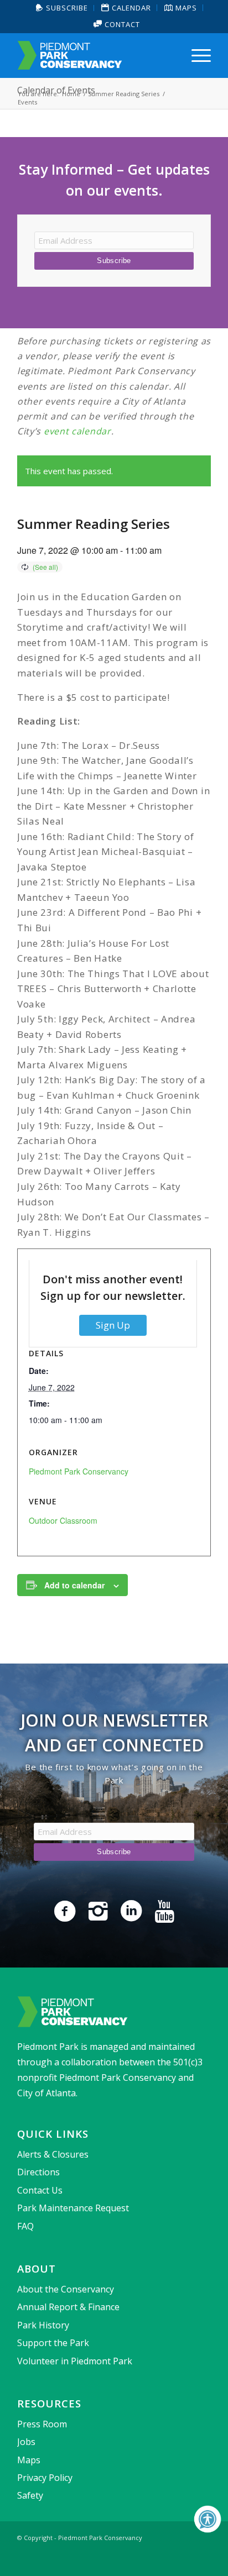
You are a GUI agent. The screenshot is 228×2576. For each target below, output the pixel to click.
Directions (38, 2172)
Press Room (42, 2424)
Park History (43, 2325)
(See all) (45, 567)
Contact (121, 24)
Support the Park (53, 2343)
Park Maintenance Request (73, 2208)
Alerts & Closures (53, 2154)
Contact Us (40, 2190)
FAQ (25, 2226)
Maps (29, 2460)
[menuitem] (62, 8)
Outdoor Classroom (63, 1520)
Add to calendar (74, 1585)
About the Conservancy (66, 2289)
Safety (30, 2495)
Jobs (26, 2442)
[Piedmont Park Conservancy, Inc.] (95, 55)
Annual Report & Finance (68, 2307)
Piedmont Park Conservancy (79, 1471)
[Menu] (196, 55)
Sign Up (113, 1325)
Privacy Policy (45, 2478)
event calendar (77, 431)
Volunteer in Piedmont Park (75, 2361)
